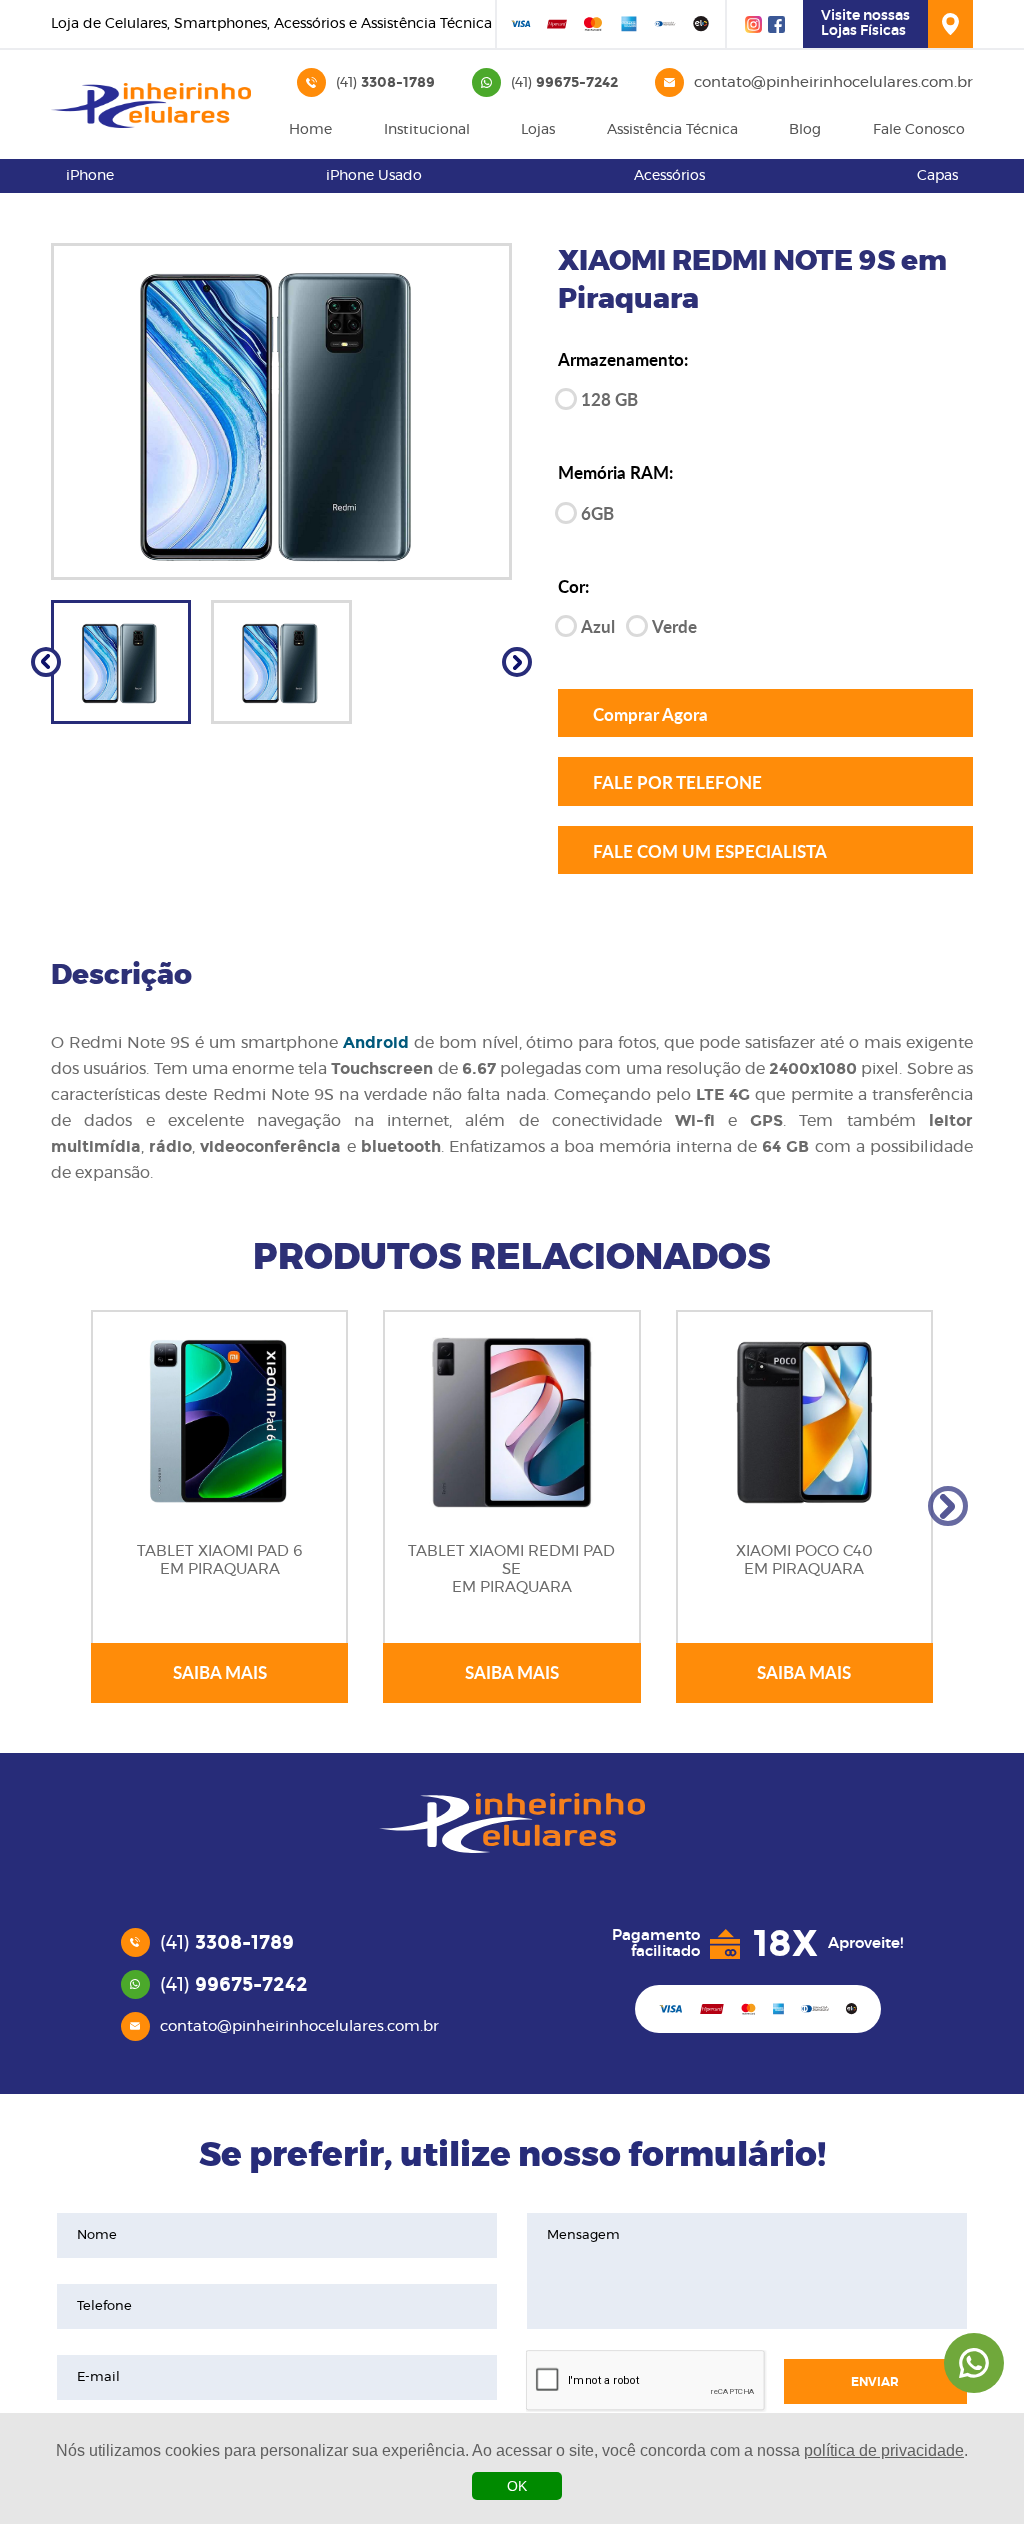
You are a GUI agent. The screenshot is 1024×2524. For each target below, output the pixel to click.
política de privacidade (884, 2450)
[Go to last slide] (46, 662)
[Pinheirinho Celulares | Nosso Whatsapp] (974, 2363)
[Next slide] (517, 662)
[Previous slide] (76, 1506)
